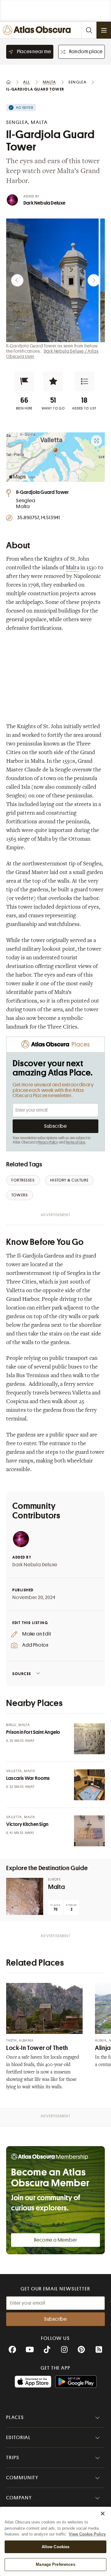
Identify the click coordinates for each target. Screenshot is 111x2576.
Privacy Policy (48, 1142)
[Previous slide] (17, 280)
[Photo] (89, 1739)
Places (15, 2417)
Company (19, 2498)
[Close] (103, 2514)
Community (22, 2478)
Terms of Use (75, 1142)
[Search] (89, 30)
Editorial (18, 2438)
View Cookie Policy (87, 2534)
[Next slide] (94, 280)
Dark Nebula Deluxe (45, 203)
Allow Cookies (56, 2547)
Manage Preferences (55, 2564)
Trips (13, 2458)
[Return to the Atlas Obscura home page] (38, 30)
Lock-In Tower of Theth (37, 2048)
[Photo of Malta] (25, 1896)
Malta (72, 568)
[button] (24, 381)
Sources (22, 1674)
